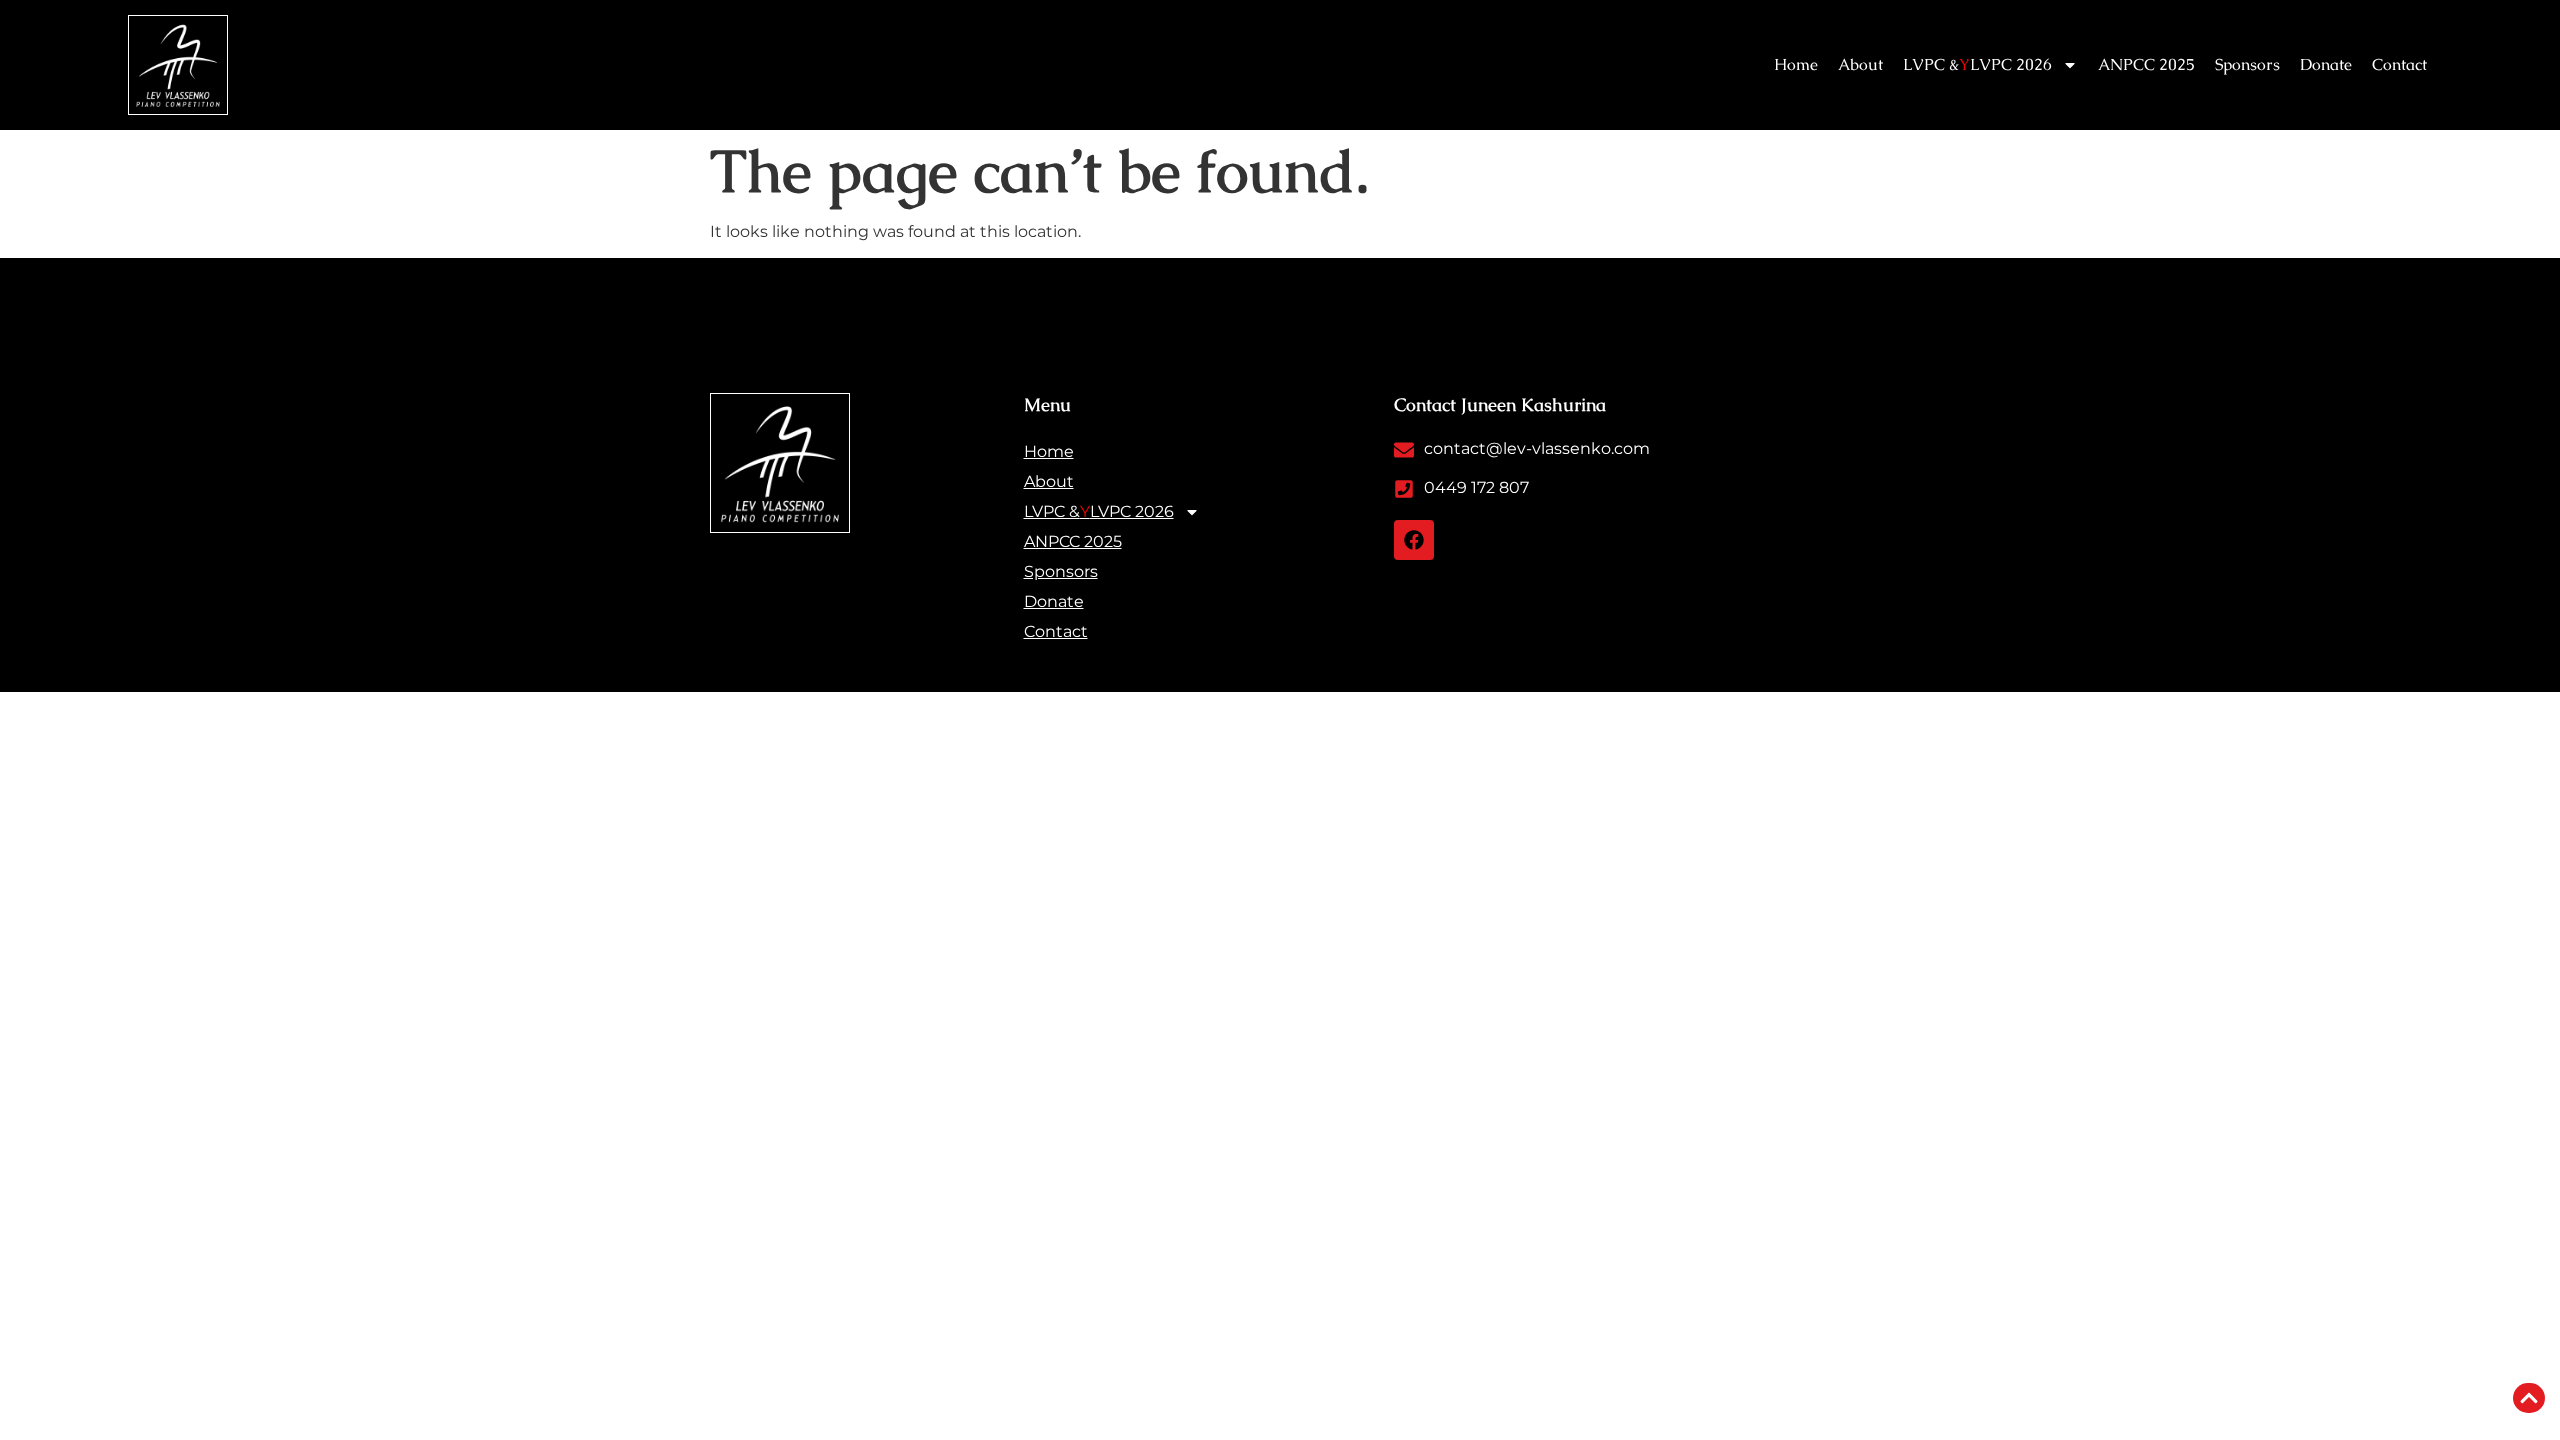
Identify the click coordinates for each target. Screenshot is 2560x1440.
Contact (2399, 64)
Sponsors (2247, 64)
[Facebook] (1414, 540)
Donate (2326, 64)
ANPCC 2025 (2146, 64)
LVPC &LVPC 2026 (1977, 64)
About (1860, 64)
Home (1796, 64)
